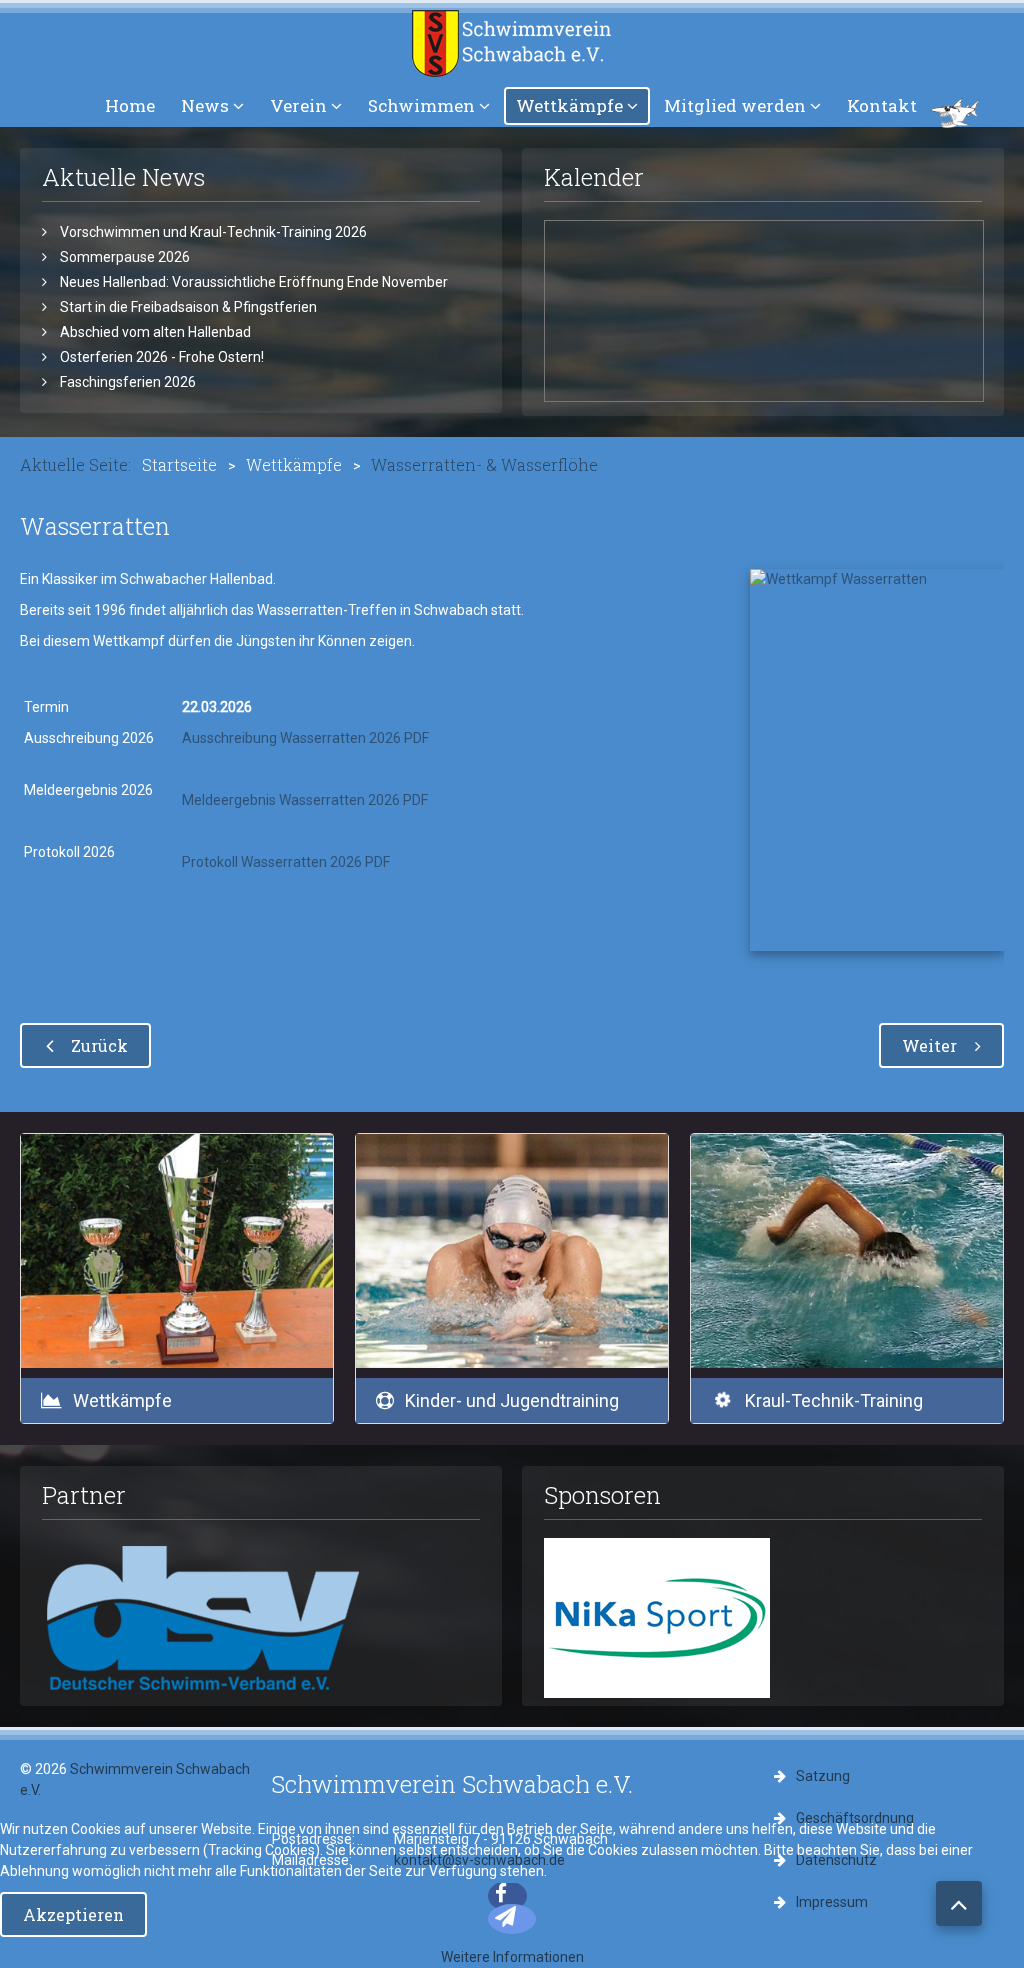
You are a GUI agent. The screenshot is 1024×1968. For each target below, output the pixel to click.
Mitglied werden (735, 105)
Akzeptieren (73, 1914)
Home (130, 105)
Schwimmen (421, 105)
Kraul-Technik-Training (834, 1400)
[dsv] (204, 1617)
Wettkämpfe (569, 105)
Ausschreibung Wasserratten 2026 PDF (305, 738)
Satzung (823, 1776)
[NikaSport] (657, 1617)
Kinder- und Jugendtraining (512, 1400)
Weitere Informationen (512, 1957)
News (205, 105)
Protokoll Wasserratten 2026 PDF (286, 862)
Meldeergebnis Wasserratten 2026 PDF (305, 800)
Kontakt (882, 105)
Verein (298, 105)
